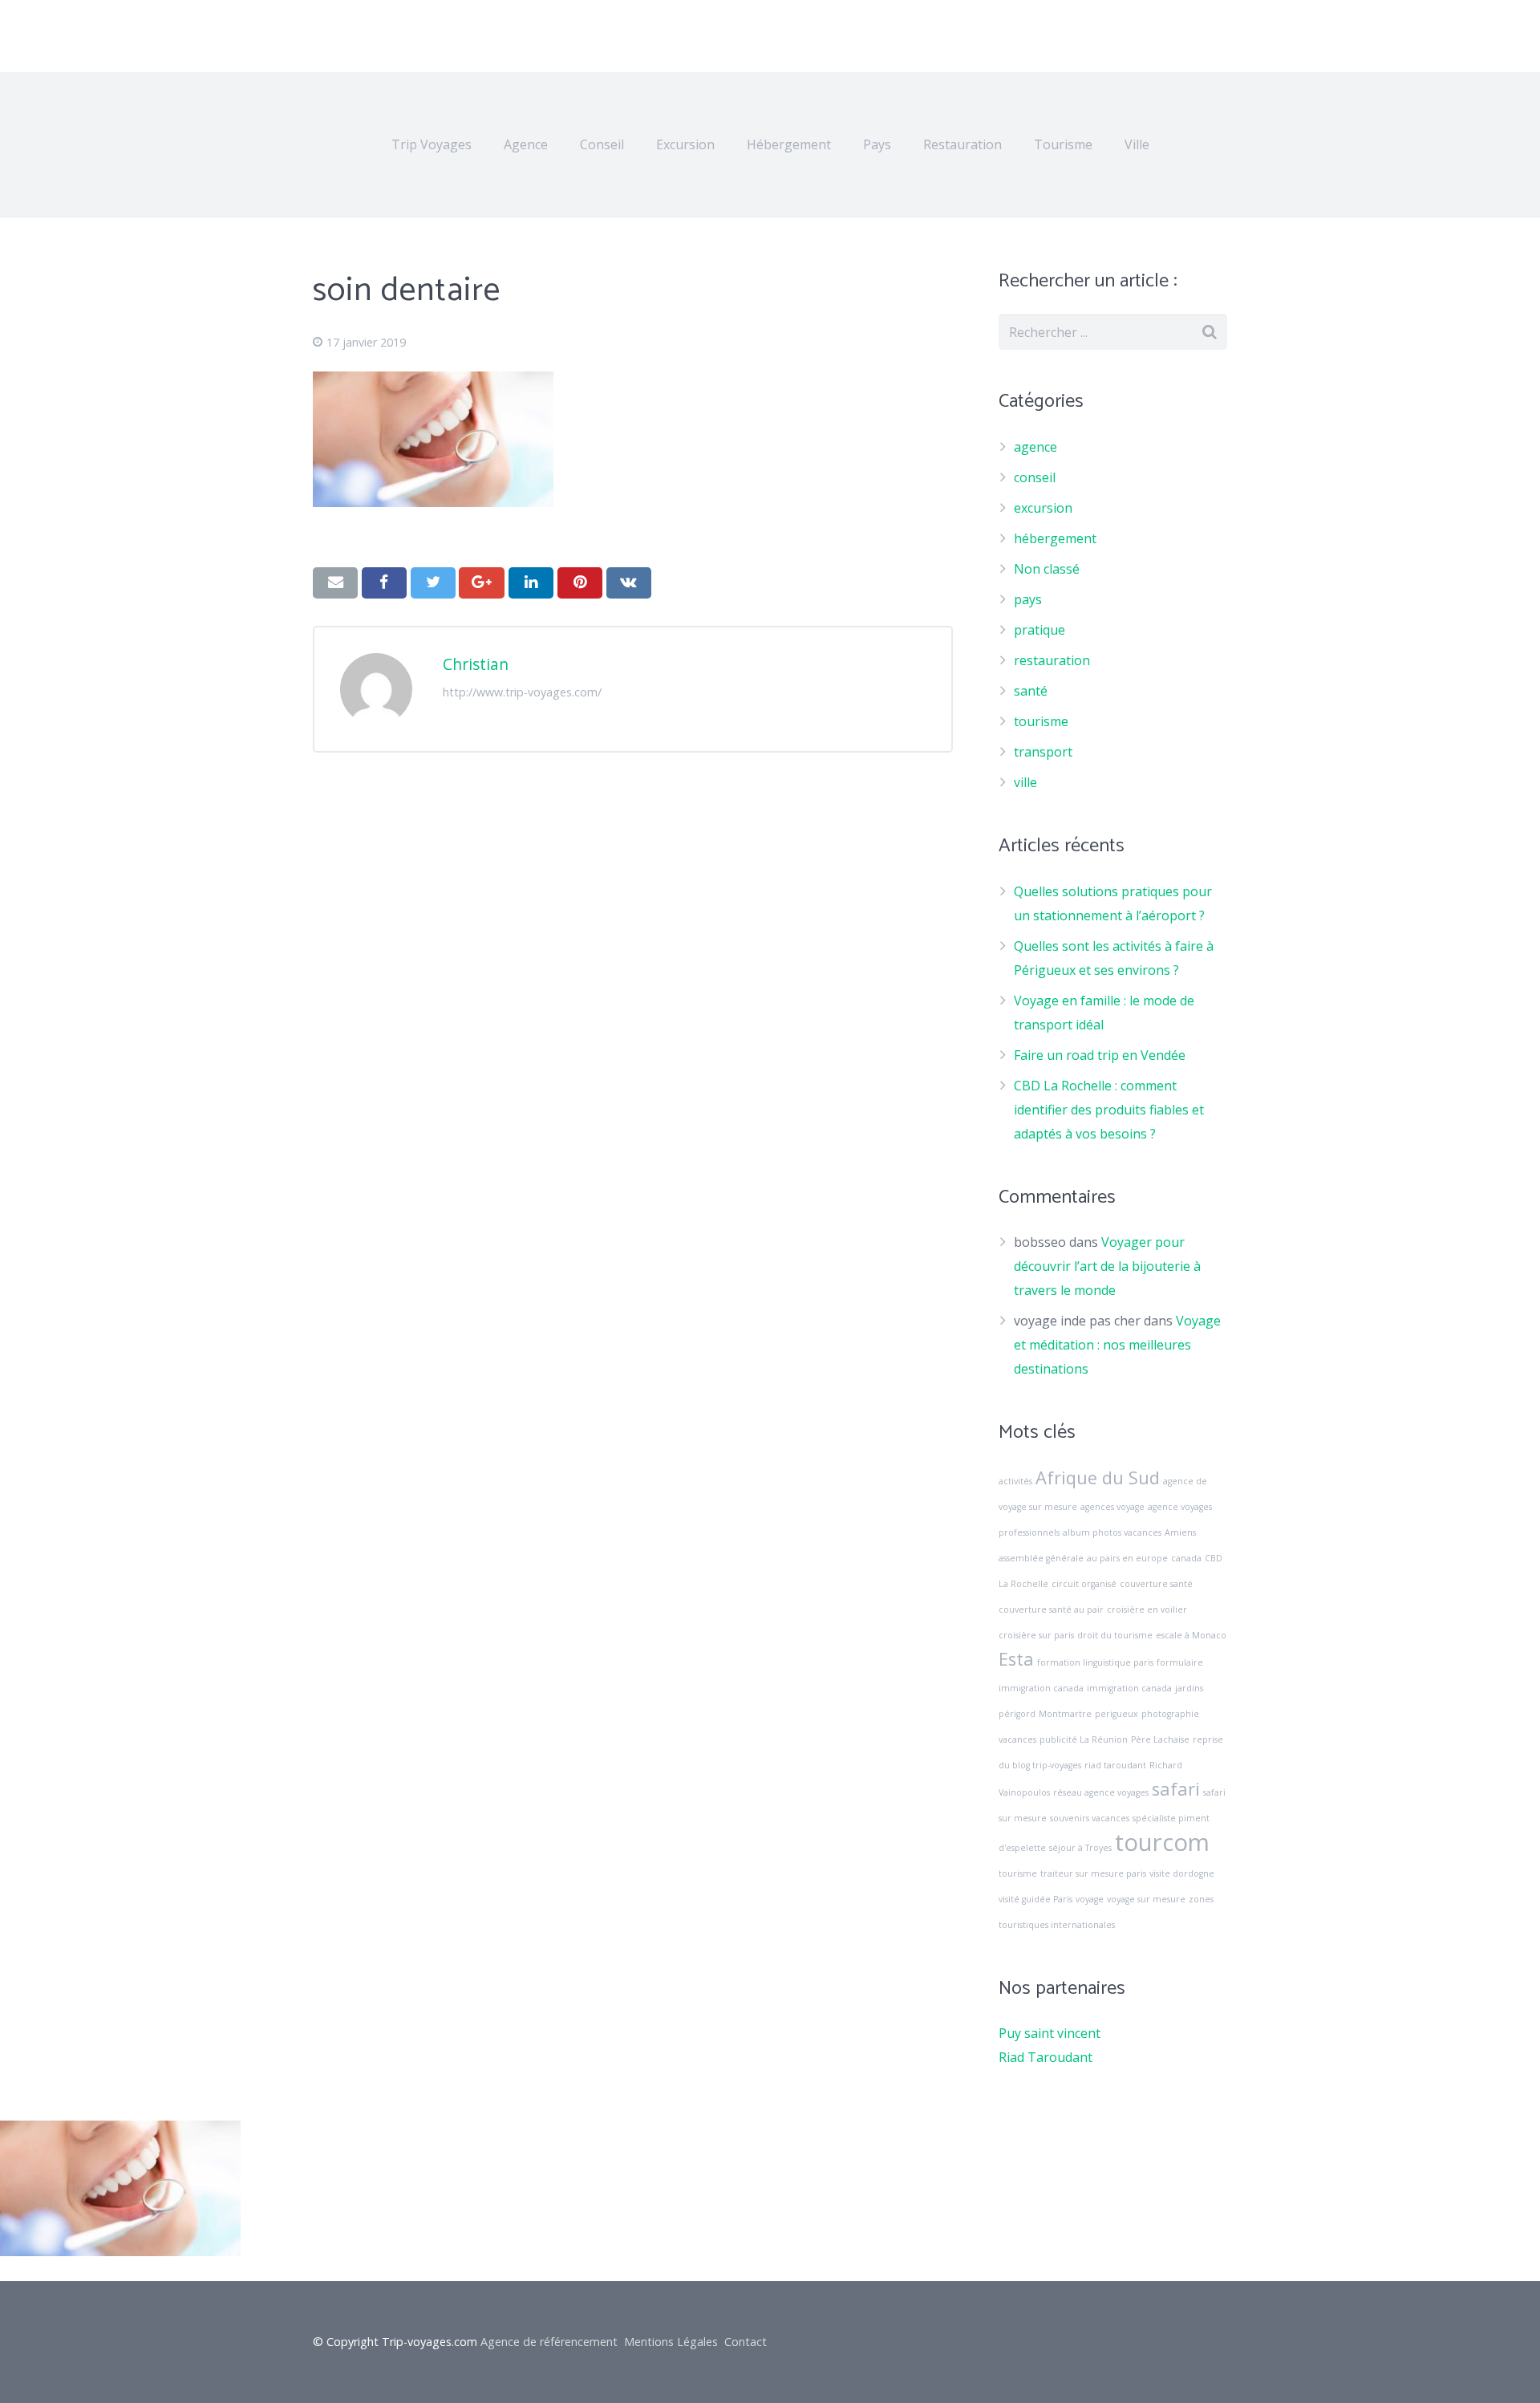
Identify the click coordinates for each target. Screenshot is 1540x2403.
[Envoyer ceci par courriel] (335, 582)
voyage (1090, 1899)
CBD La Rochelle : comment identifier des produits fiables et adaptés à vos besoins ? (1109, 1110)
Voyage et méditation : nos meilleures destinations (1117, 1345)
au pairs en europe (1127, 1558)
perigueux (1116, 1714)
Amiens (1180, 1532)
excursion (1043, 508)
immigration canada (1129, 1688)
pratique (1039, 630)
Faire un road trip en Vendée (1100, 1055)
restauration (1052, 660)
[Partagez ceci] (384, 582)
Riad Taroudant (1046, 2057)
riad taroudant (1115, 1765)
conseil (1035, 477)
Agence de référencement (549, 2342)
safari (1176, 1789)
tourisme (1041, 721)
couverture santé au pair (1051, 1609)
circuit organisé (1084, 1584)
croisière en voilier (1147, 1609)
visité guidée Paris (1035, 1899)
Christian (476, 664)
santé (1031, 691)
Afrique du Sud (1098, 1478)
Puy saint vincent (1050, 2033)
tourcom (1162, 1842)
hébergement (1055, 538)
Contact (746, 2342)
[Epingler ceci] (580, 582)
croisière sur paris (1036, 1635)
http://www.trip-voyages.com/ (522, 692)
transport (1043, 752)
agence (1035, 447)
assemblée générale (1041, 1558)
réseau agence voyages (1101, 1792)
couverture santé (1156, 1584)
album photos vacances (1112, 1532)
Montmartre (1065, 1714)
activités (1015, 1481)
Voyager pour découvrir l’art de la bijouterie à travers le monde (1107, 1266)
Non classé (1047, 569)
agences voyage (1112, 1507)
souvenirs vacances (1090, 1818)
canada (1186, 1558)
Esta (1016, 1659)
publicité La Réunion (1084, 1739)
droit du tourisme (1115, 1635)
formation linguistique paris (1095, 1662)
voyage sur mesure (1146, 1899)
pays (1028, 599)
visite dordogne (1182, 1873)
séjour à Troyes (1080, 1848)
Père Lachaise (1160, 1739)
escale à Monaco (1191, 1635)
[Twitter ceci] (433, 582)
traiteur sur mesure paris (1093, 1873)
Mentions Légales (671, 2342)
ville (1025, 782)
